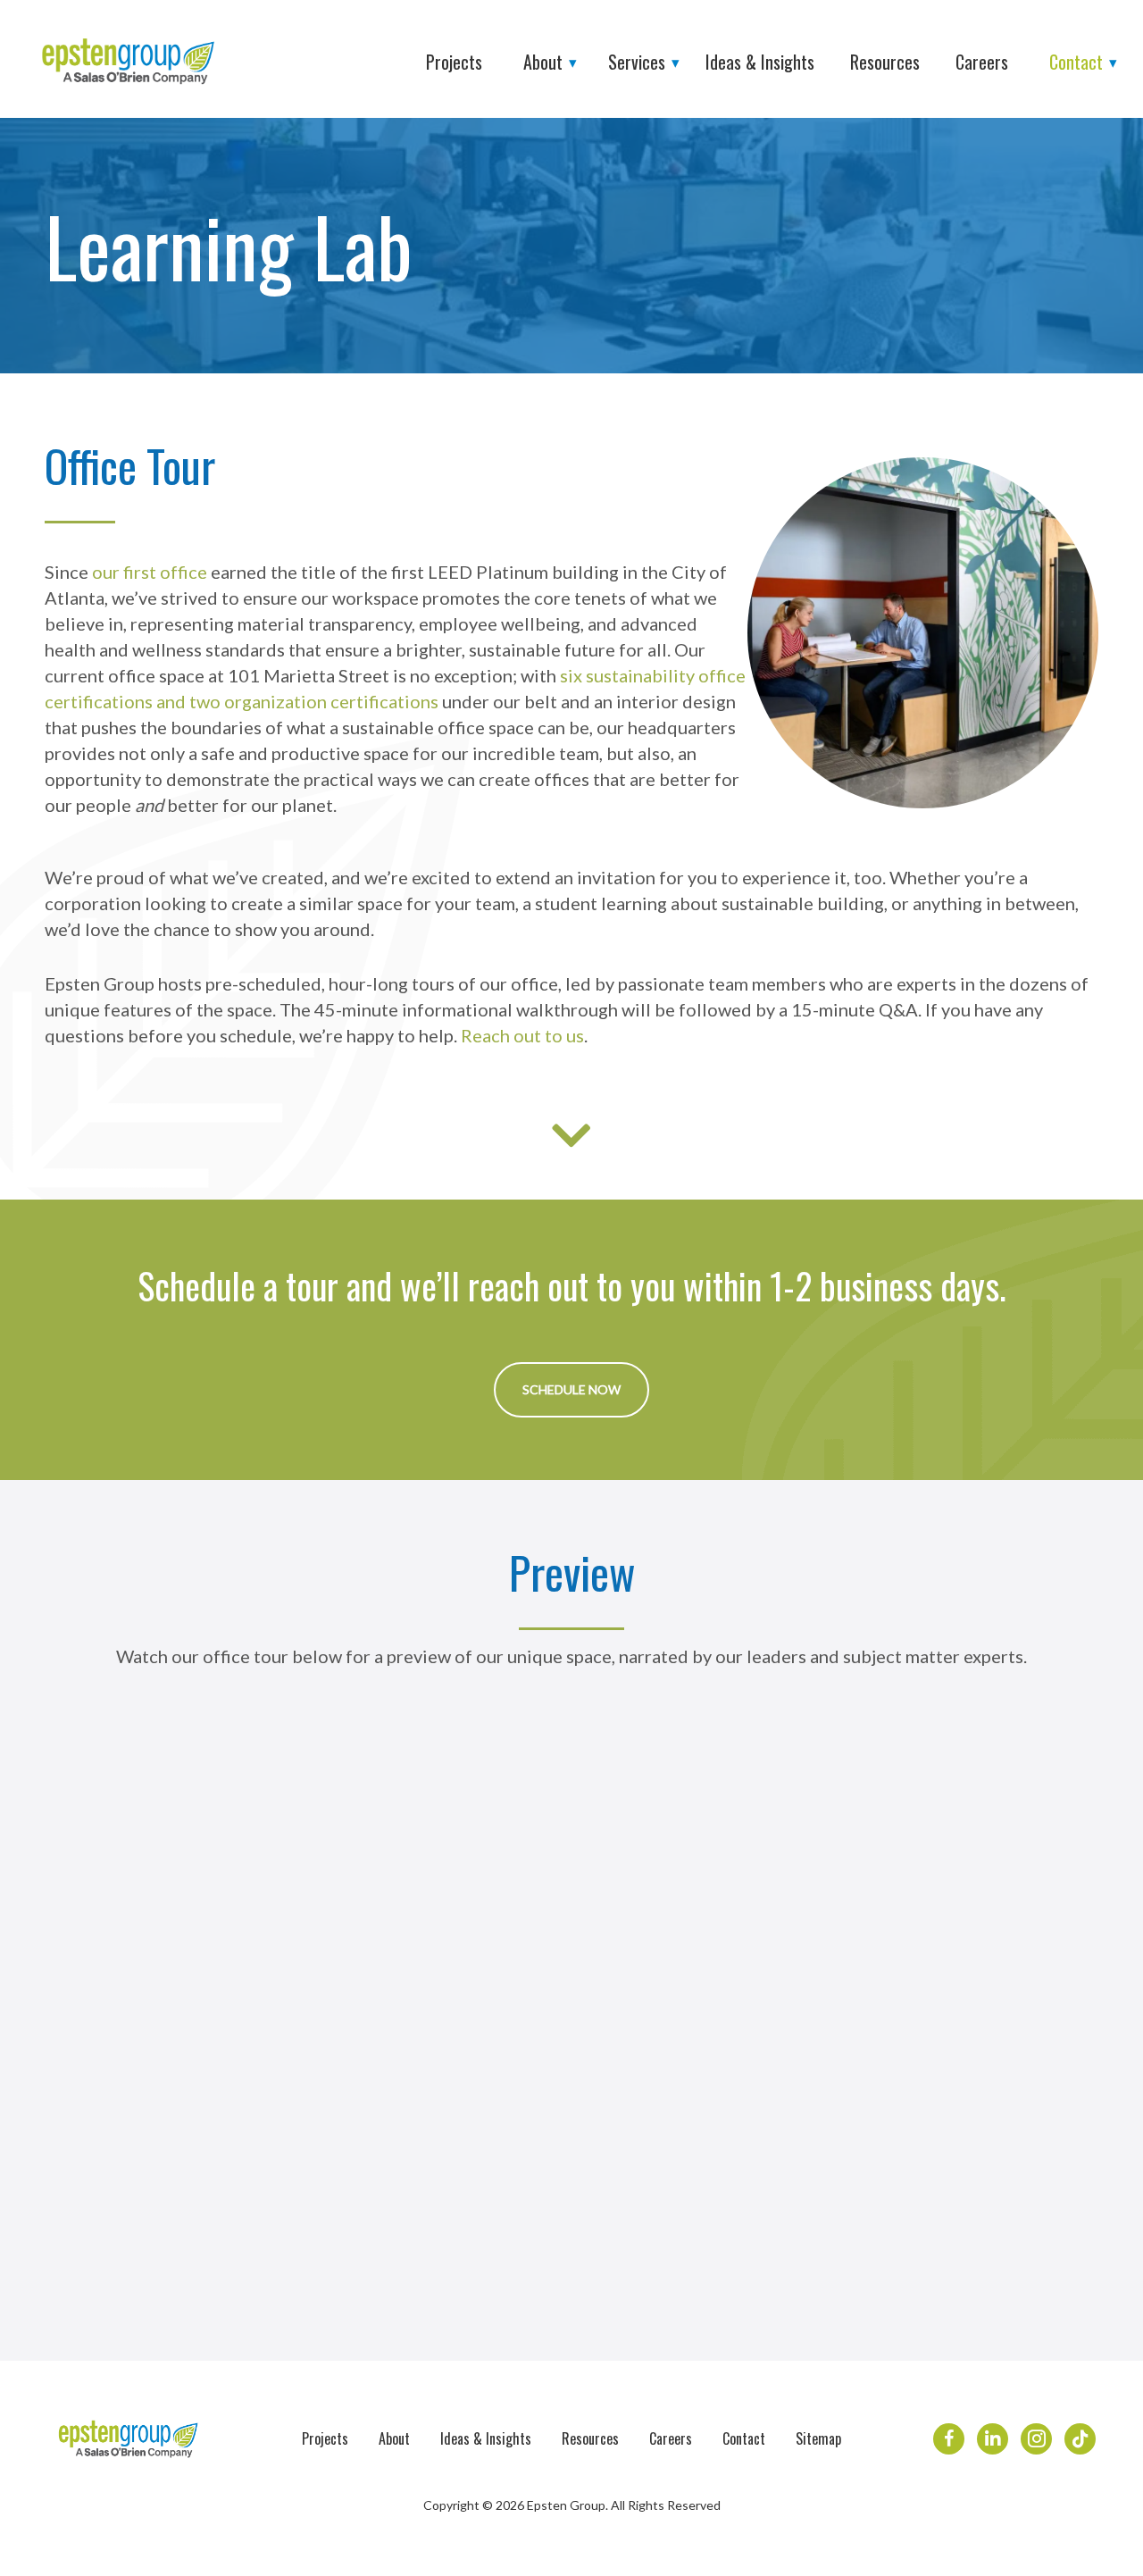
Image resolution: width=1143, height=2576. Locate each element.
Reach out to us (522, 1035)
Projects (325, 2438)
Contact (744, 2438)
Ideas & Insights (486, 2438)
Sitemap (818, 2438)
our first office (150, 572)
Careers (671, 2438)
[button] (571, 1390)
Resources (590, 2438)
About (394, 2438)
